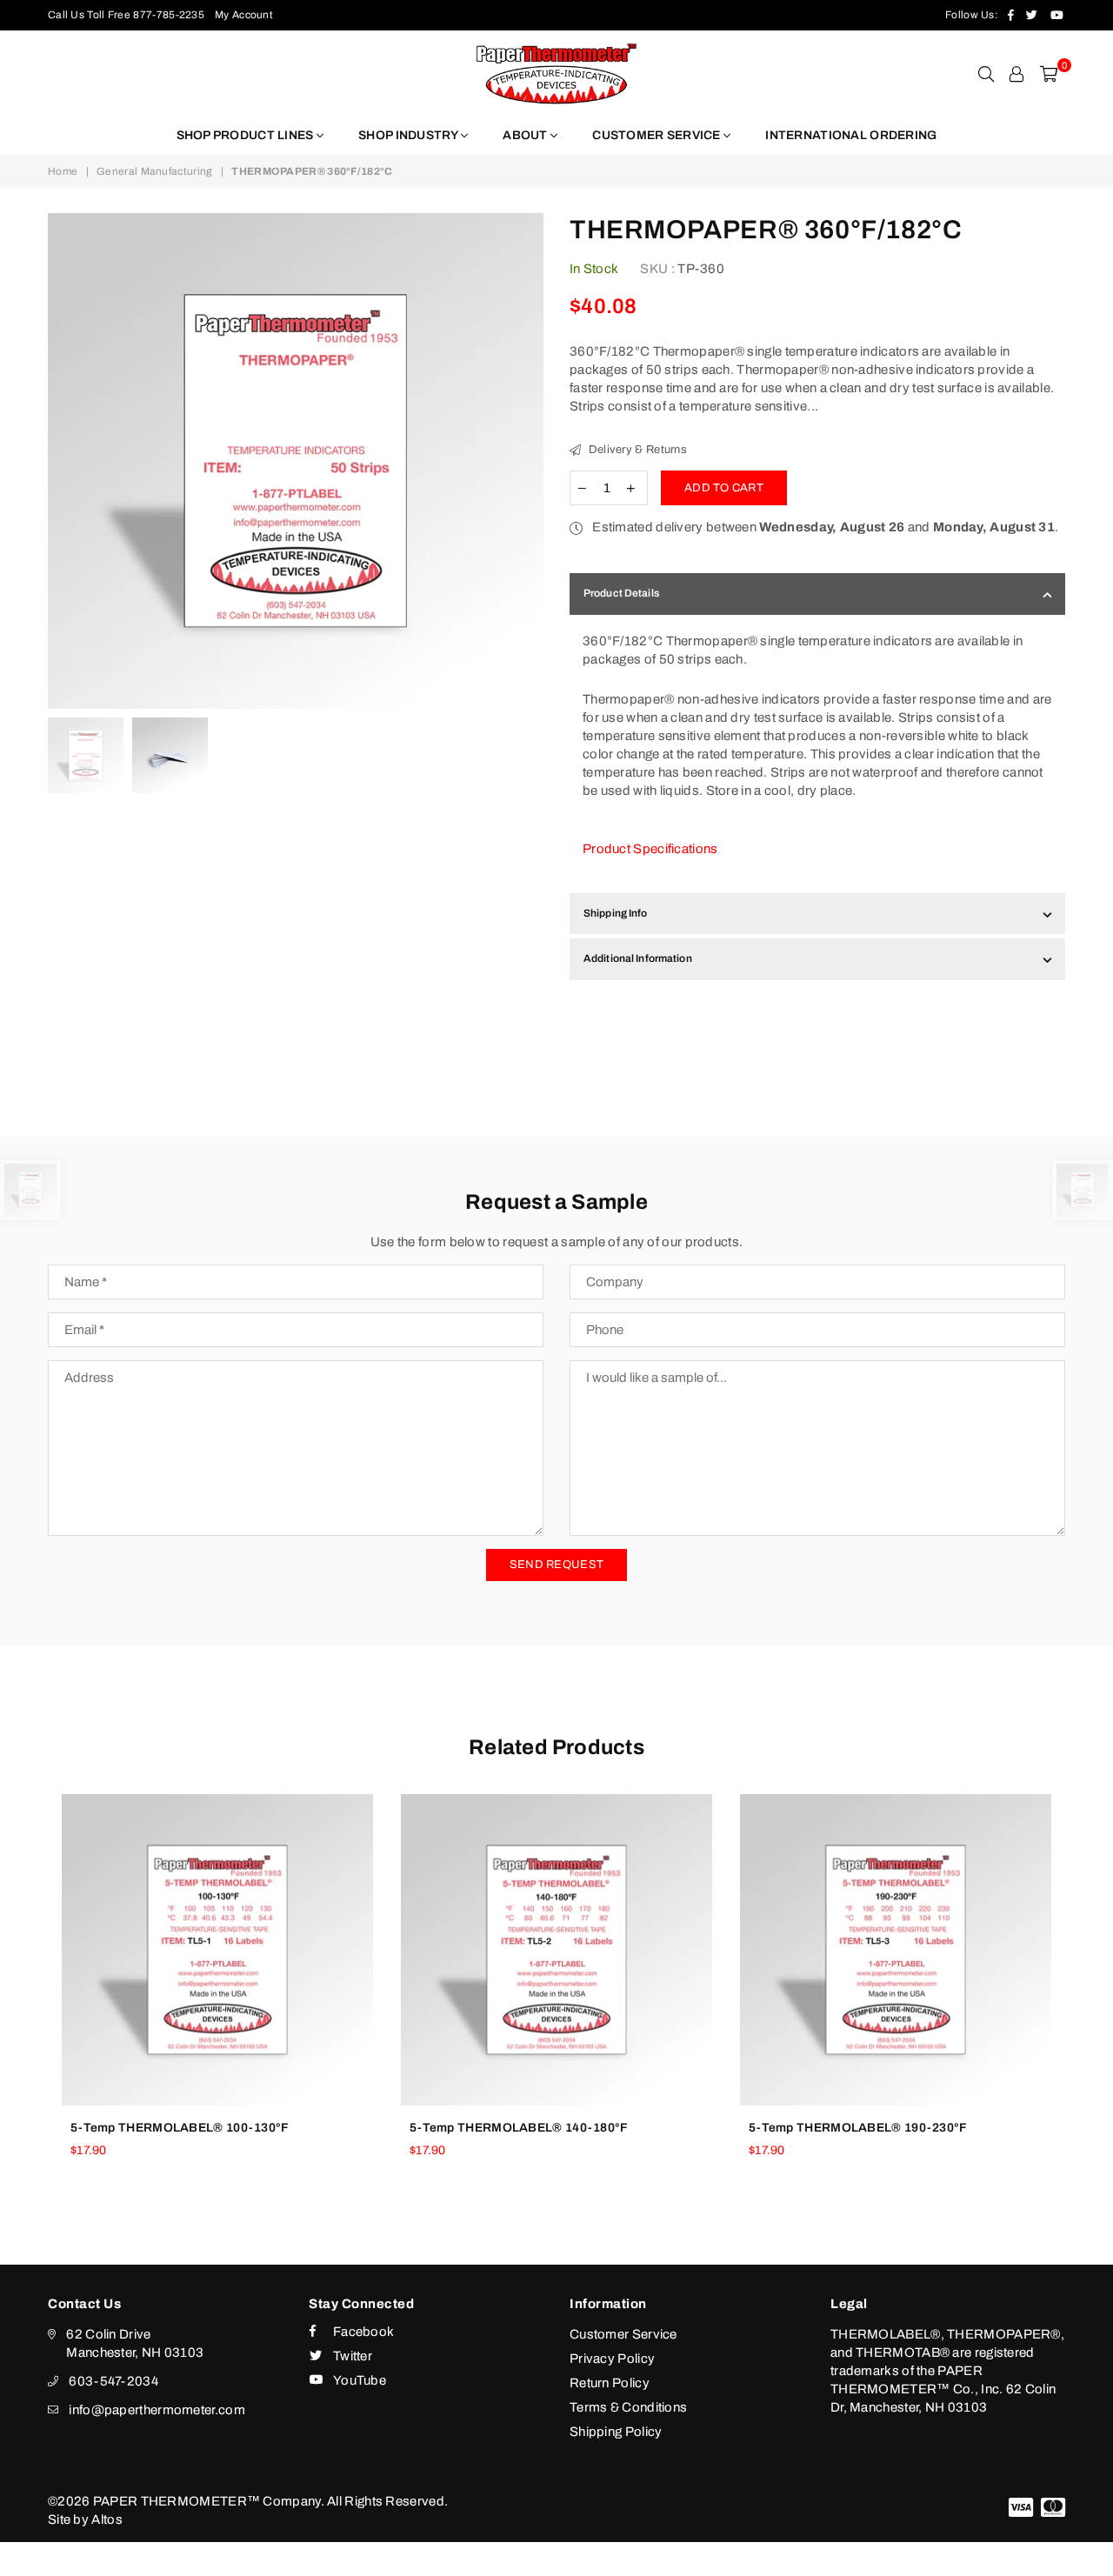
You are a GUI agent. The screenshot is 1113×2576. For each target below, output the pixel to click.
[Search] (986, 74)
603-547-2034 (113, 2381)
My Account (244, 15)
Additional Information (638, 958)
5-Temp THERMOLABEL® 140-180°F (519, 2128)
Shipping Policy (616, 2432)
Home (63, 171)
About (527, 135)
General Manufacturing (154, 171)
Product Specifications (650, 849)
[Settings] (1016, 74)
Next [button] (528, 461)
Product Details (621, 593)
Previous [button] (63, 461)
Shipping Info (616, 913)
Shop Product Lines (247, 135)
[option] (296, 461)
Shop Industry (410, 135)
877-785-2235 (169, 15)
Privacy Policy (612, 2359)
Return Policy (610, 2383)
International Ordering (851, 135)
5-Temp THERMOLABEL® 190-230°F (858, 2128)
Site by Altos (85, 2519)
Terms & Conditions (628, 2407)
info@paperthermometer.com (157, 2410)
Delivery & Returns (636, 450)
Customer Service (658, 135)
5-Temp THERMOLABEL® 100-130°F (180, 2128)
